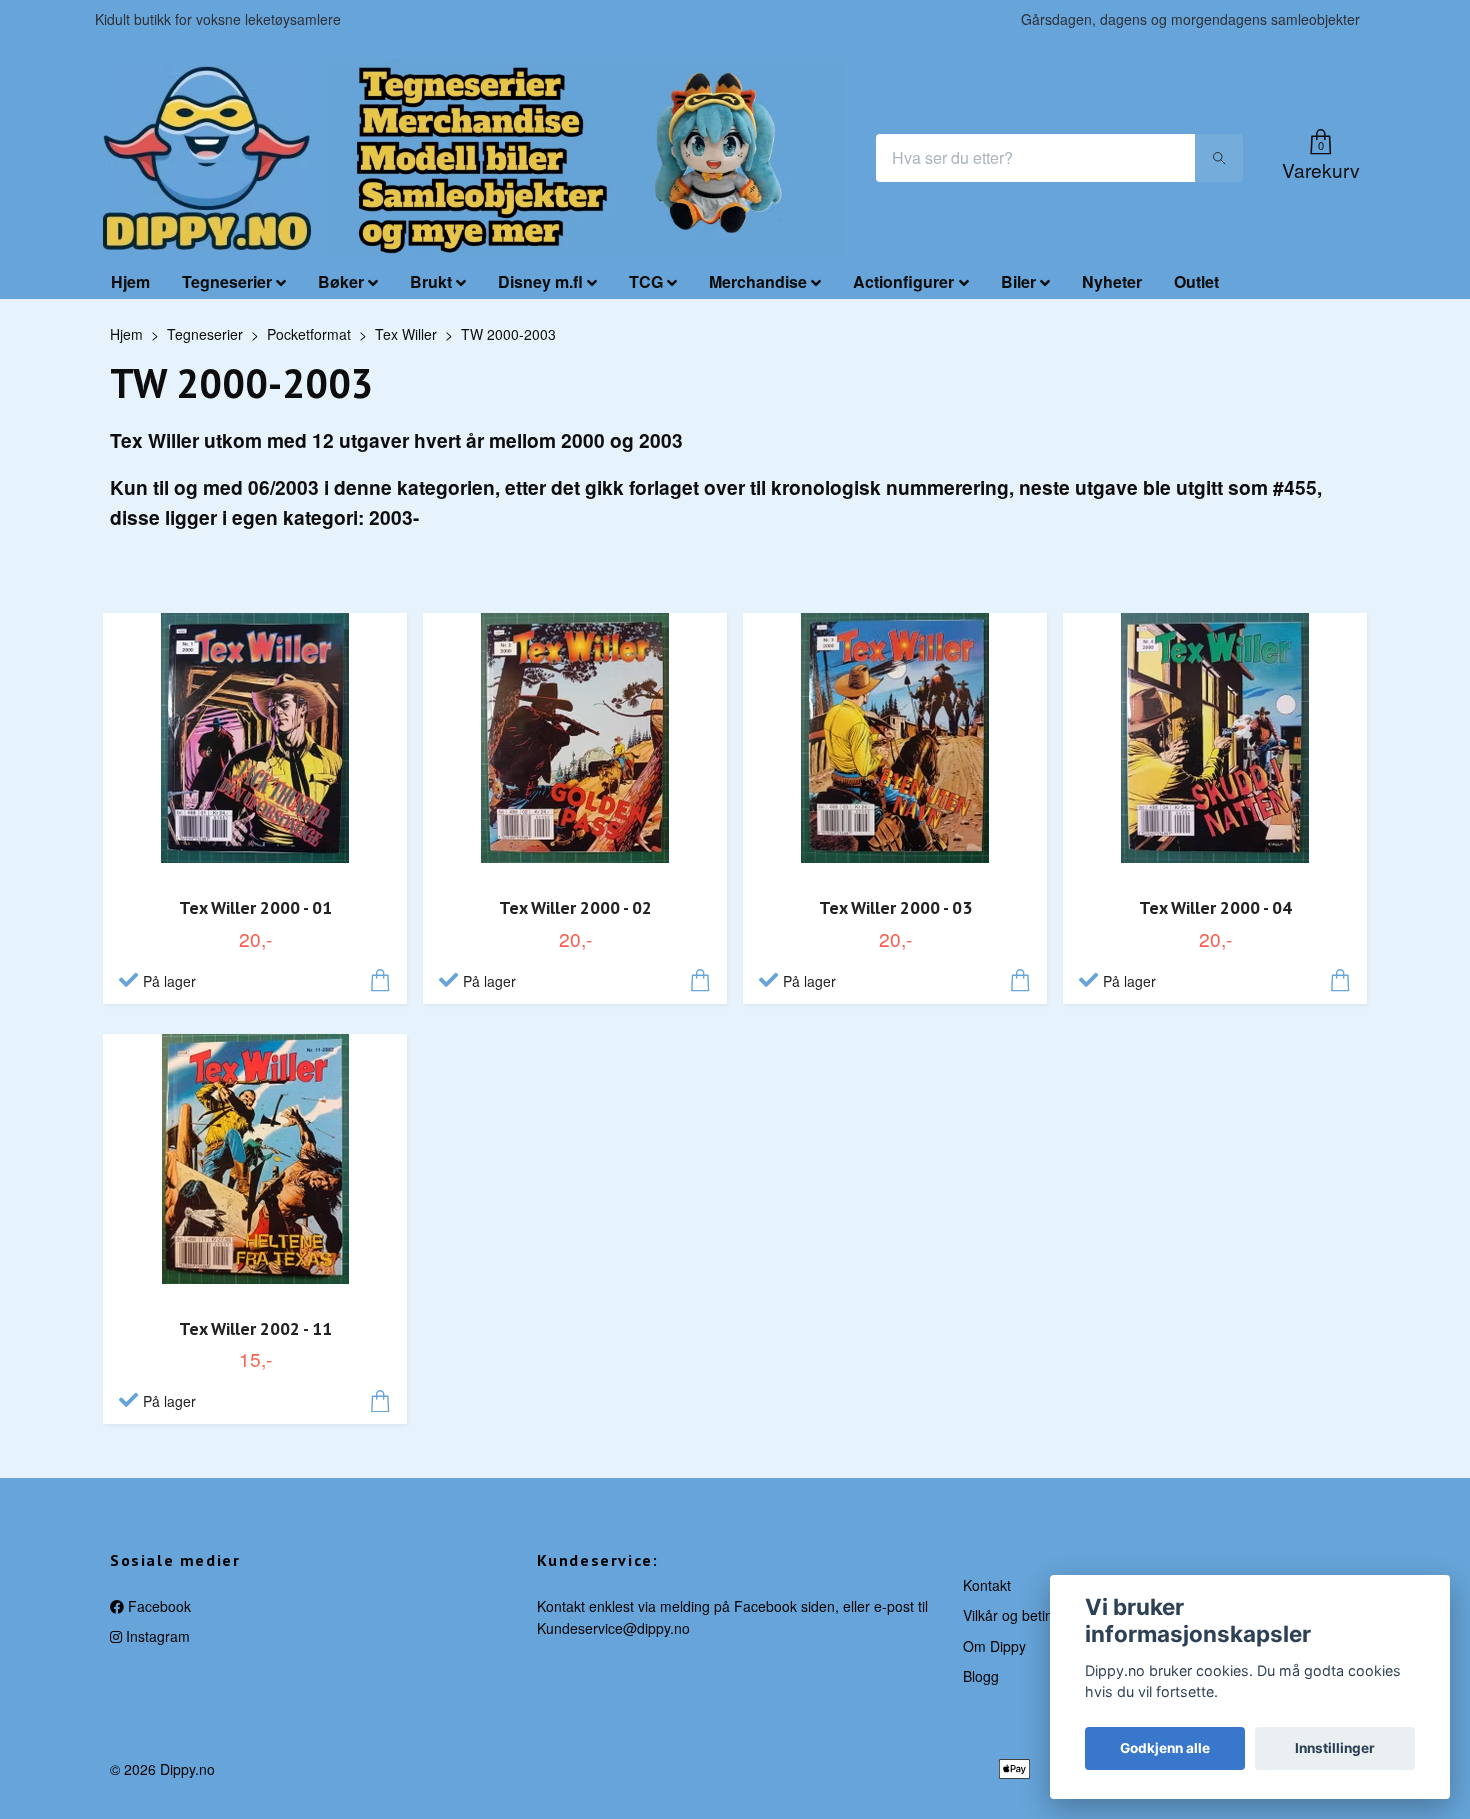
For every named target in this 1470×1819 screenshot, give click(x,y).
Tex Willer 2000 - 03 (895, 907)
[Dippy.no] (207, 158)
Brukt (431, 281)
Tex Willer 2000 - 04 (1215, 907)
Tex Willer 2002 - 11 (255, 1328)
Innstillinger (1335, 1748)
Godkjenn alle (1165, 1748)
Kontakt (987, 1585)
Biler (1018, 281)
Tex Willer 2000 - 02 (575, 907)
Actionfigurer (903, 281)
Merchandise (758, 281)
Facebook (157, 1606)
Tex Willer (406, 334)
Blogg (981, 1676)
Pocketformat (309, 334)
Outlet (1196, 281)
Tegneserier (227, 281)
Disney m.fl (540, 281)
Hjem (130, 281)
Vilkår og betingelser (1027, 1615)
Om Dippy (994, 1646)
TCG (646, 281)
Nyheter (1112, 281)
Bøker (341, 281)
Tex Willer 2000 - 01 (255, 907)
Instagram (156, 1636)
